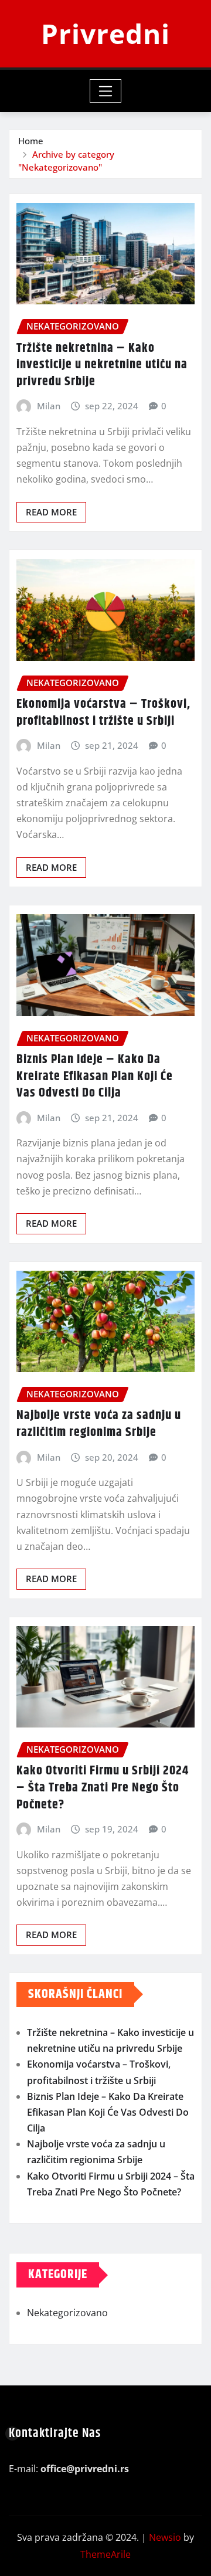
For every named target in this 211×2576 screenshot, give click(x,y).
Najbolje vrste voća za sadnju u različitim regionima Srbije (99, 1424)
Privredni (105, 33)
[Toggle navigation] (106, 91)
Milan (49, 406)
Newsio (165, 2537)
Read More (51, 512)
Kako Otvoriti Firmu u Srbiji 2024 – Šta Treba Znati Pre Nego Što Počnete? (103, 1788)
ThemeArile (105, 2554)
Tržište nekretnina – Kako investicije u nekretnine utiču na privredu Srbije (102, 365)
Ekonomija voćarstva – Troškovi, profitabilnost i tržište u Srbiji (103, 713)
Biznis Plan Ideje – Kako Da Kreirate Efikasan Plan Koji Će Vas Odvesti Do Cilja (95, 1076)
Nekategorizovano (67, 2313)
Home (31, 141)
